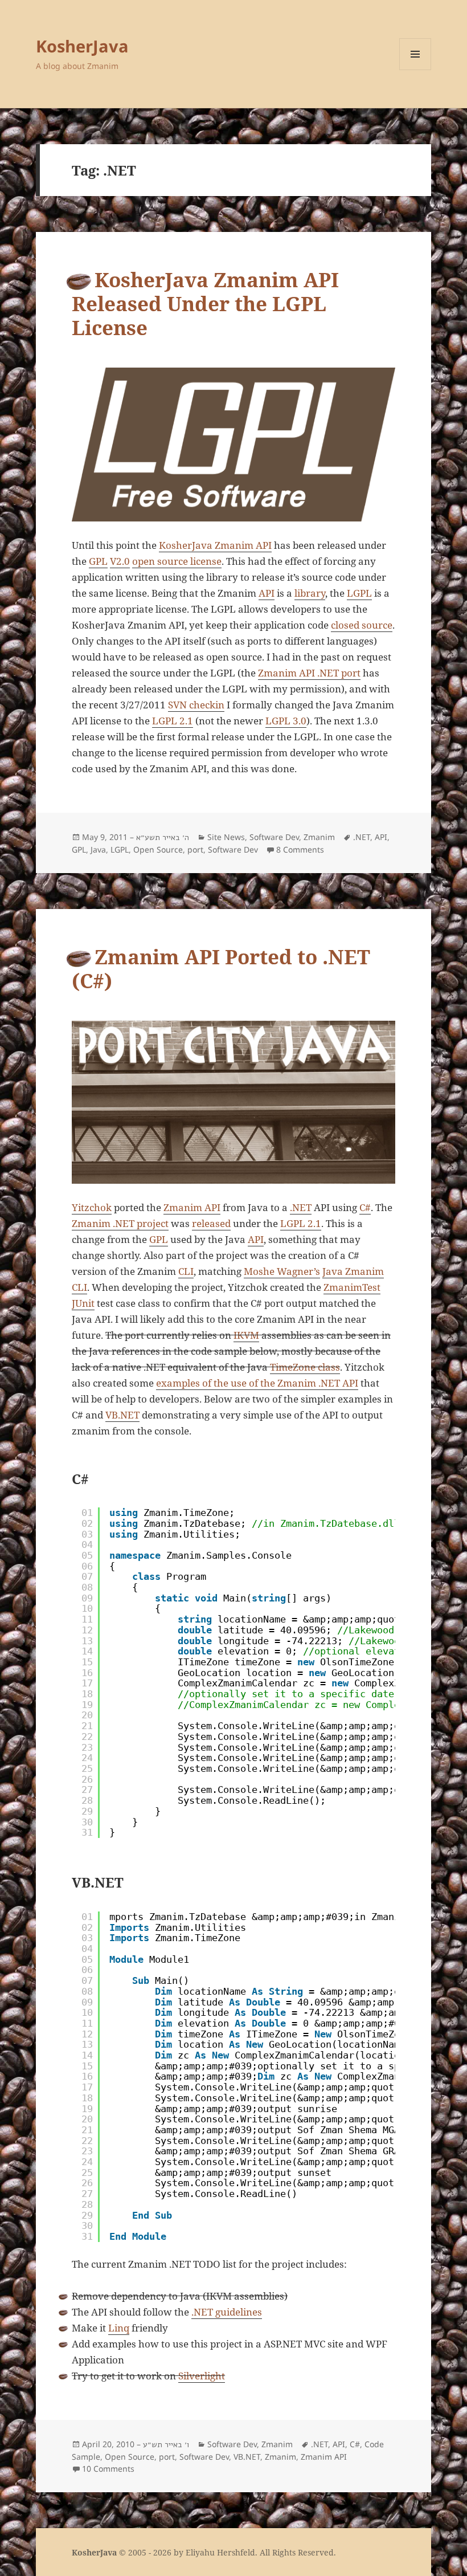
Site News (226, 837)
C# (365, 1207)
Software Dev (274, 837)
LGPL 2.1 (173, 721)
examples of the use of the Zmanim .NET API (257, 1383)
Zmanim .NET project (120, 1223)
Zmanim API (192, 1207)
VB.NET (122, 1415)
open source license (177, 561)
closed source (362, 625)
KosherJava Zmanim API (215, 545)
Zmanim (319, 837)
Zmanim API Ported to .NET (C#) (221, 969)
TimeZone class (305, 1367)
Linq (119, 2328)
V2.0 (120, 561)
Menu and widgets (415, 70)
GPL (98, 561)
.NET (362, 837)
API (267, 593)
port (195, 849)
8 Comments (300, 849)
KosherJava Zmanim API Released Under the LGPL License (205, 303)
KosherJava (82, 46)
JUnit (83, 1303)
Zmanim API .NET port (309, 673)
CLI (186, 1271)
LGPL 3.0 (286, 721)
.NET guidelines (227, 2312)
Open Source (158, 849)
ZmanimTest (352, 1287)
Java (98, 849)
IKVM (246, 1335)
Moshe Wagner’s (282, 1271)
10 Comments (108, 2469)
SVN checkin (196, 705)
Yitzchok (92, 1207)
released (211, 1223)
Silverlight (202, 2376)
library (310, 593)
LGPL (359, 593)
